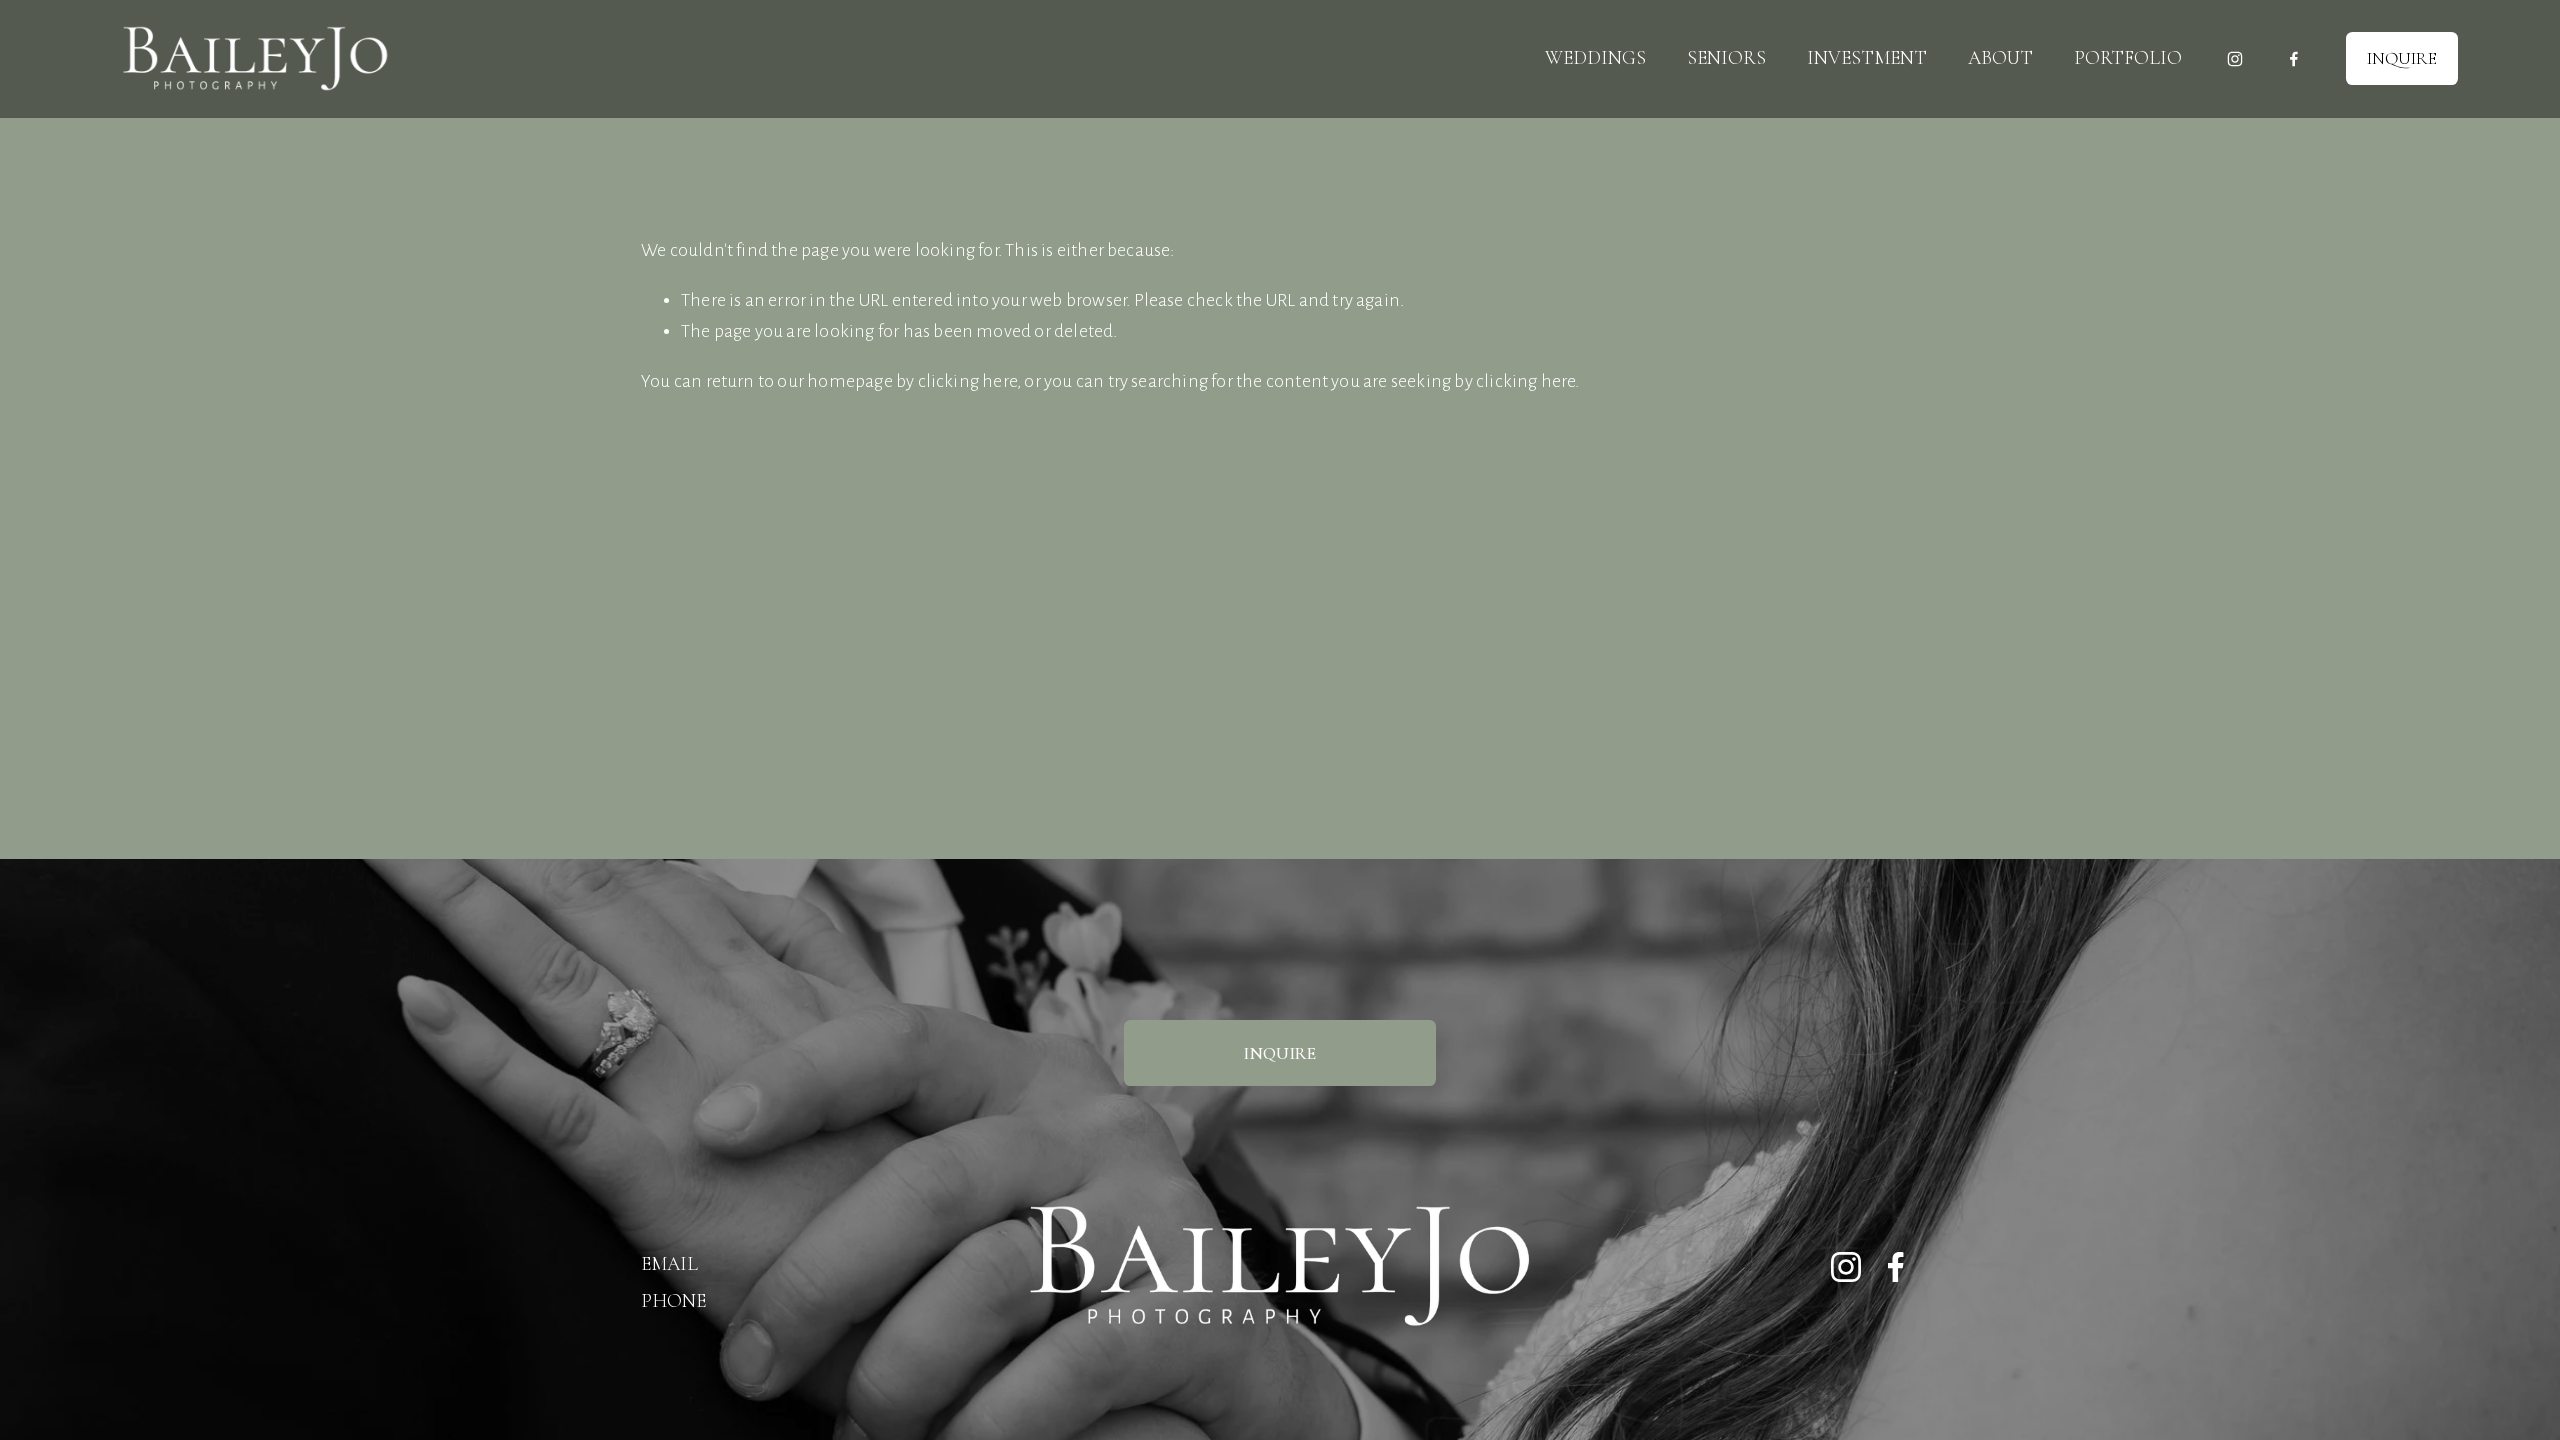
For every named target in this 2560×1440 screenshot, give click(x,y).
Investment (1867, 58)
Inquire (2402, 58)
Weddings (1595, 58)
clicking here (968, 381)
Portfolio (2128, 58)
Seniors (1726, 58)
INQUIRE (1279, 1053)
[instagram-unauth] (2235, 59)
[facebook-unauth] (2294, 59)
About (2000, 58)
